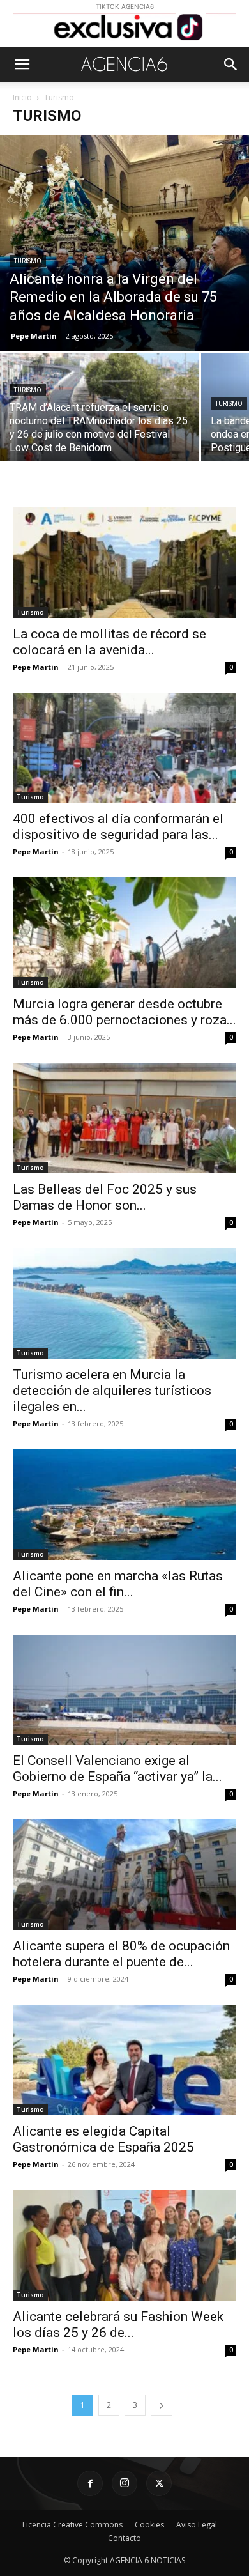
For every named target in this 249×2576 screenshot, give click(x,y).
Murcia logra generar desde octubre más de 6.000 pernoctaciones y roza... (124, 1012)
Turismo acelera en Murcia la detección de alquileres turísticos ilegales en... (112, 1391)
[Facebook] (90, 2483)
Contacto (124, 2538)
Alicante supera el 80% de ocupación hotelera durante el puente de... (121, 1954)
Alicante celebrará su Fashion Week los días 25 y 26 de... (118, 2325)
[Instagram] (124, 2483)
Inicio (22, 97)
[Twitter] (159, 2483)
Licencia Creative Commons (72, 2525)
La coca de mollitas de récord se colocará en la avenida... (109, 642)
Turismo (28, 261)
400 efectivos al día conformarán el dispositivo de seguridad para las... (118, 827)
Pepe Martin (34, 336)
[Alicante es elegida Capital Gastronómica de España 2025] (124, 2060)
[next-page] (162, 2405)
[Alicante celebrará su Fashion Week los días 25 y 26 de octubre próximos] (124, 2245)
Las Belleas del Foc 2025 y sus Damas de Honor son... (105, 1197)
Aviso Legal (197, 2525)
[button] (22, 65)
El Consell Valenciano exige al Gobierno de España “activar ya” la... (117, 1769)
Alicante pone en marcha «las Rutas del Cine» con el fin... (118, 1584)
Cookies (149, 2525)
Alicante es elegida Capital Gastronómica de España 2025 (103, 2139)
